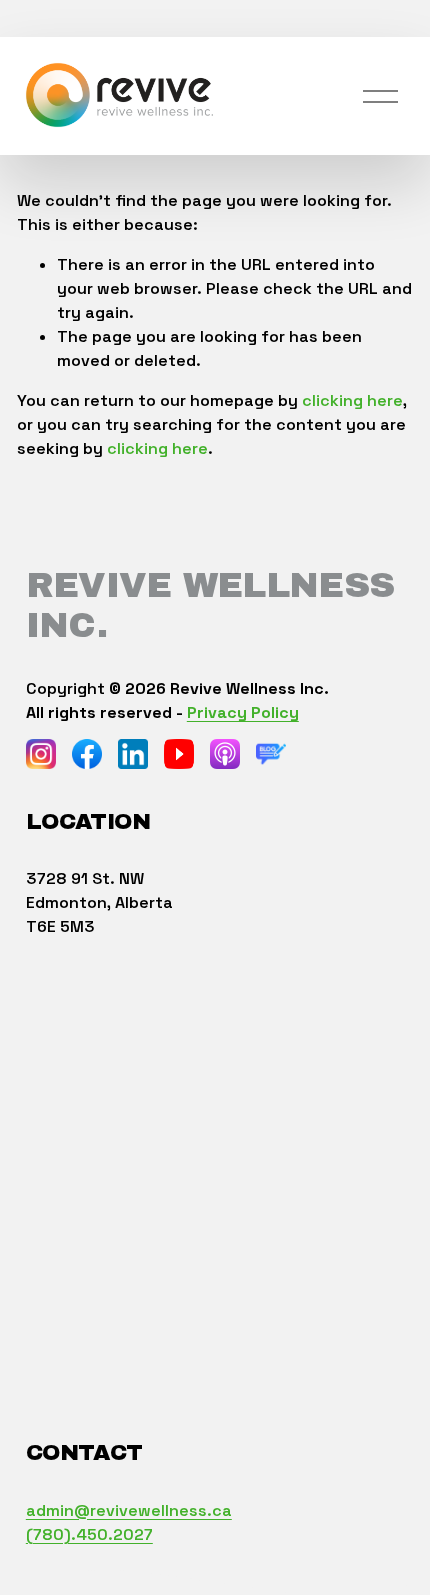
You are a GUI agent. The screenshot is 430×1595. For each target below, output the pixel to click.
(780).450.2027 (89, 1534)
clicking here (352, 400)
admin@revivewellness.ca (129, 1510)
